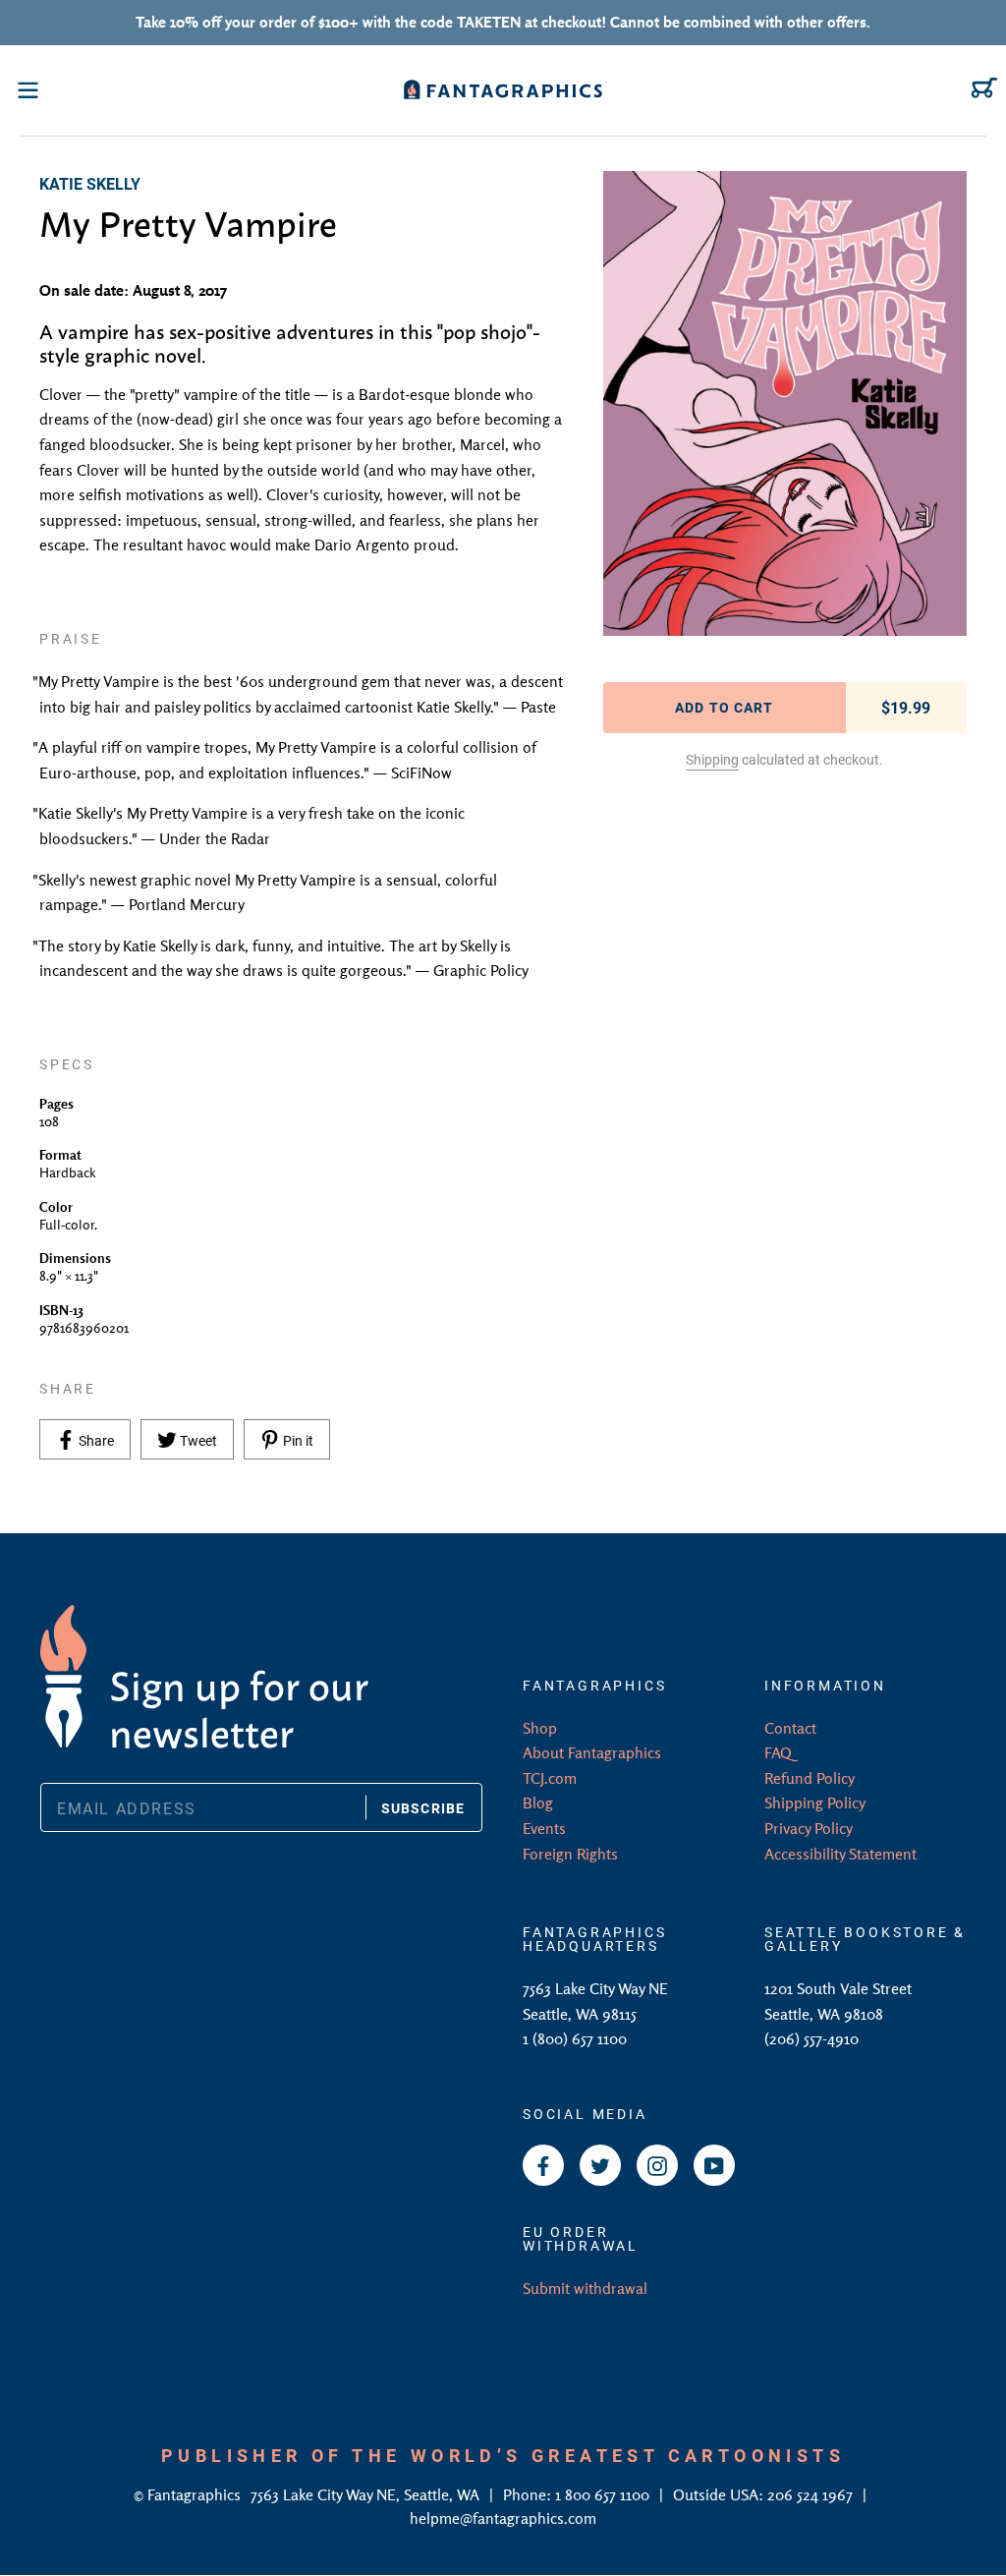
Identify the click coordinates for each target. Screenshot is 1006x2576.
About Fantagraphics (592, 1752)
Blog (538, 1803)
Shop (540, 1728)
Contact (790, 1728)
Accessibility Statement (840, 1854)
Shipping (712, 759)
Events (544, 1828)
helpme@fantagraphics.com (503, 2518)
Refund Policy (810, 1778)
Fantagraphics (196, 2494)
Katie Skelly (90, 183)
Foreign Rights (570, 1854)
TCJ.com (550, 1778)
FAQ (778, 1752)
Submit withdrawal (585, 2288)
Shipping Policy (815, 1803)
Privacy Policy (809, 1828)
